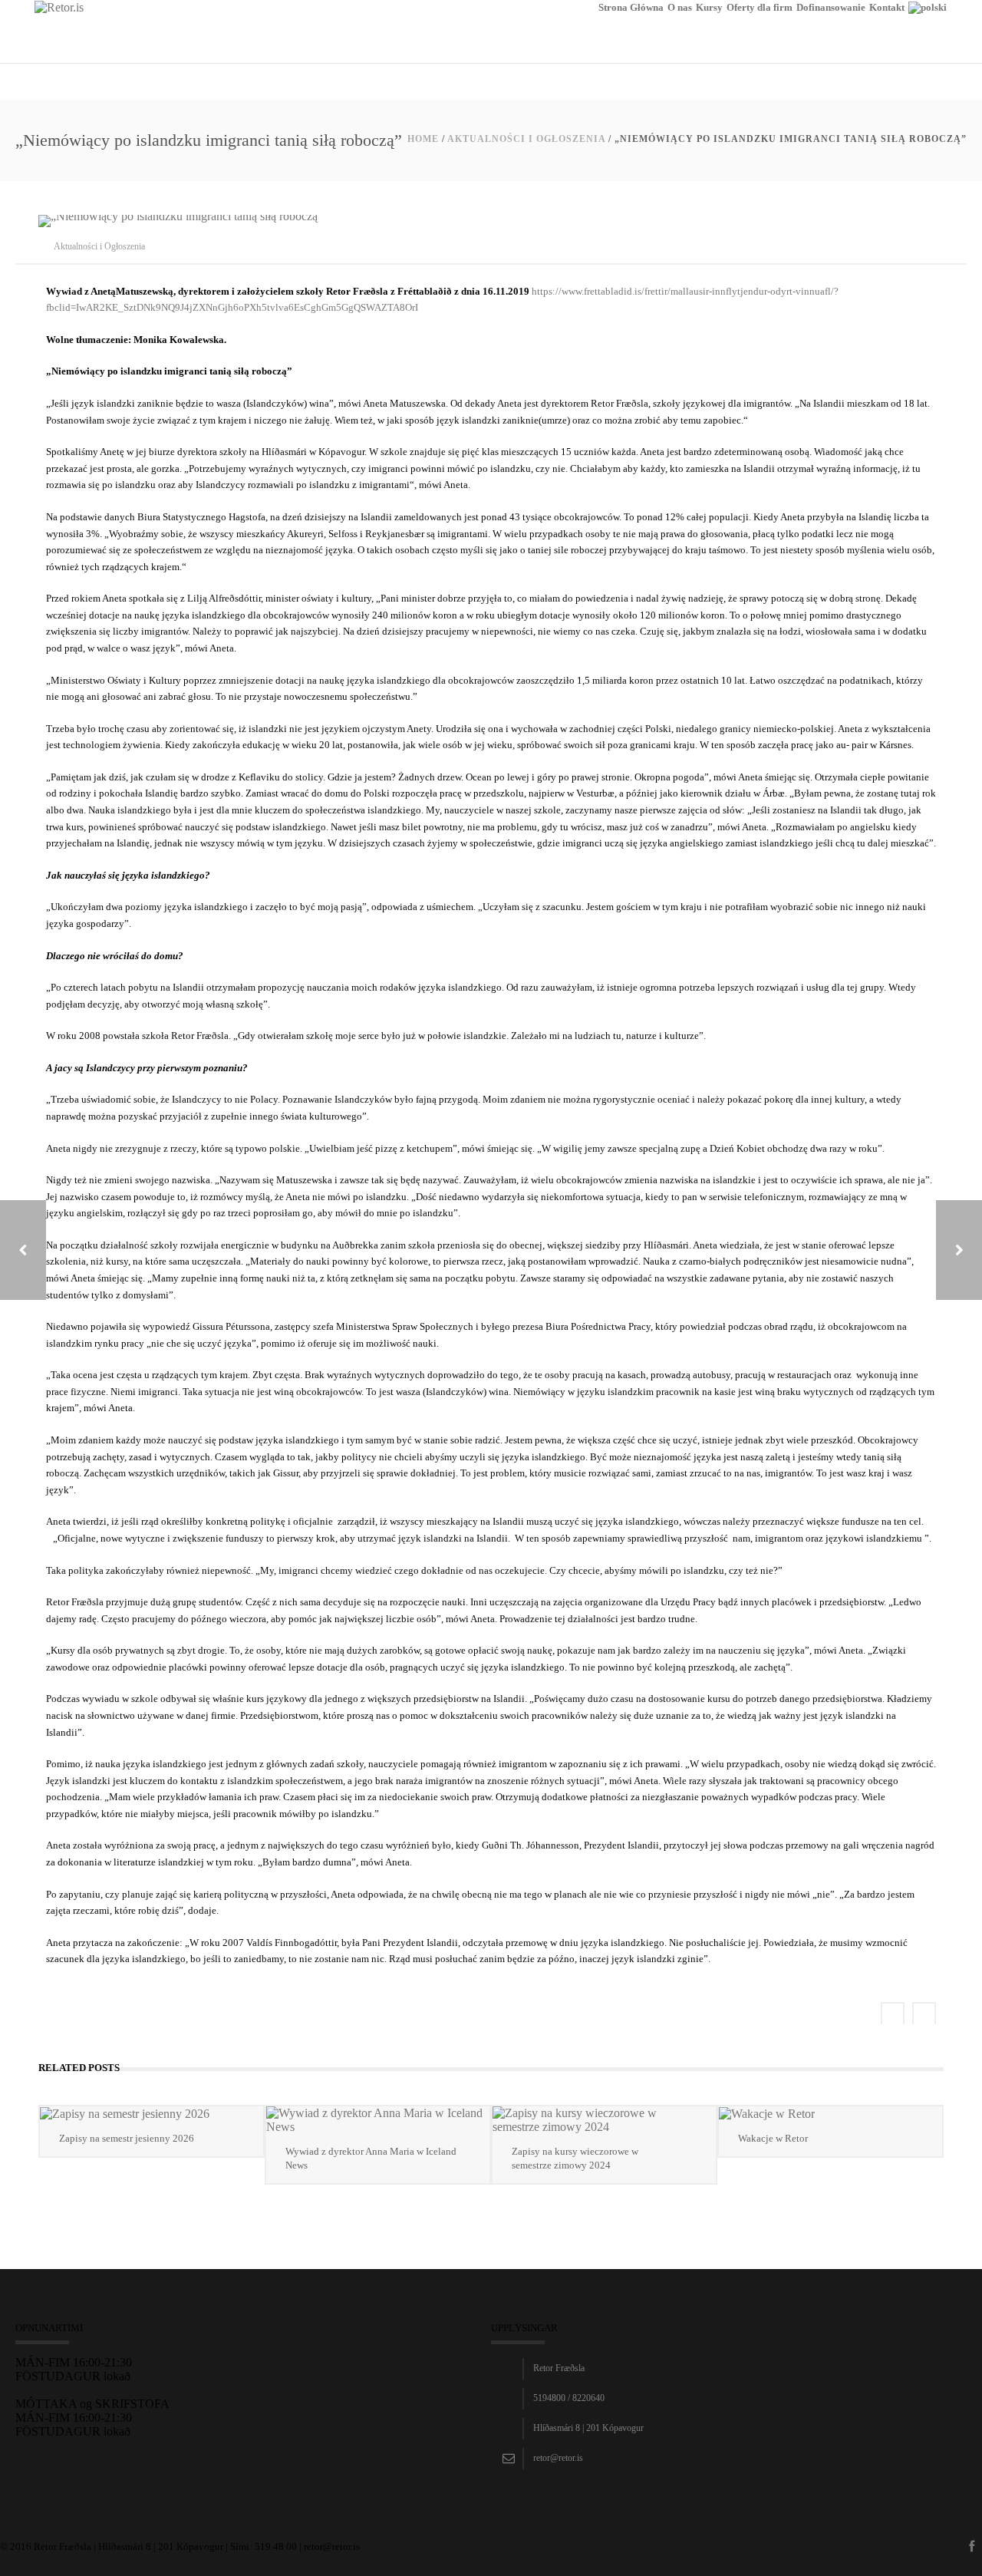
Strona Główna (631, 7)
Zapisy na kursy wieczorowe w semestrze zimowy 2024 (575, 2158)
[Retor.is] (59, 7)
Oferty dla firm (760, 7)
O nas (680, 7)
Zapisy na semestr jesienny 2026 (127, 2138)
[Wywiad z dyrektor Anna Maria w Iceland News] (378, 2120)
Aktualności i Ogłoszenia (526, 139)
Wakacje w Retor (773, 2138)
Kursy (709, 7)
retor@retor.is (558, 2458)
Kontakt (887, 7)
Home (423, 139)
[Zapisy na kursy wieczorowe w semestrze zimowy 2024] (604, 2120)
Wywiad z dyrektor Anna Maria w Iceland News (371, 2158)
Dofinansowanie (831, 7)
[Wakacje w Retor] (830, 2114)
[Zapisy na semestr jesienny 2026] (152, 2114)
